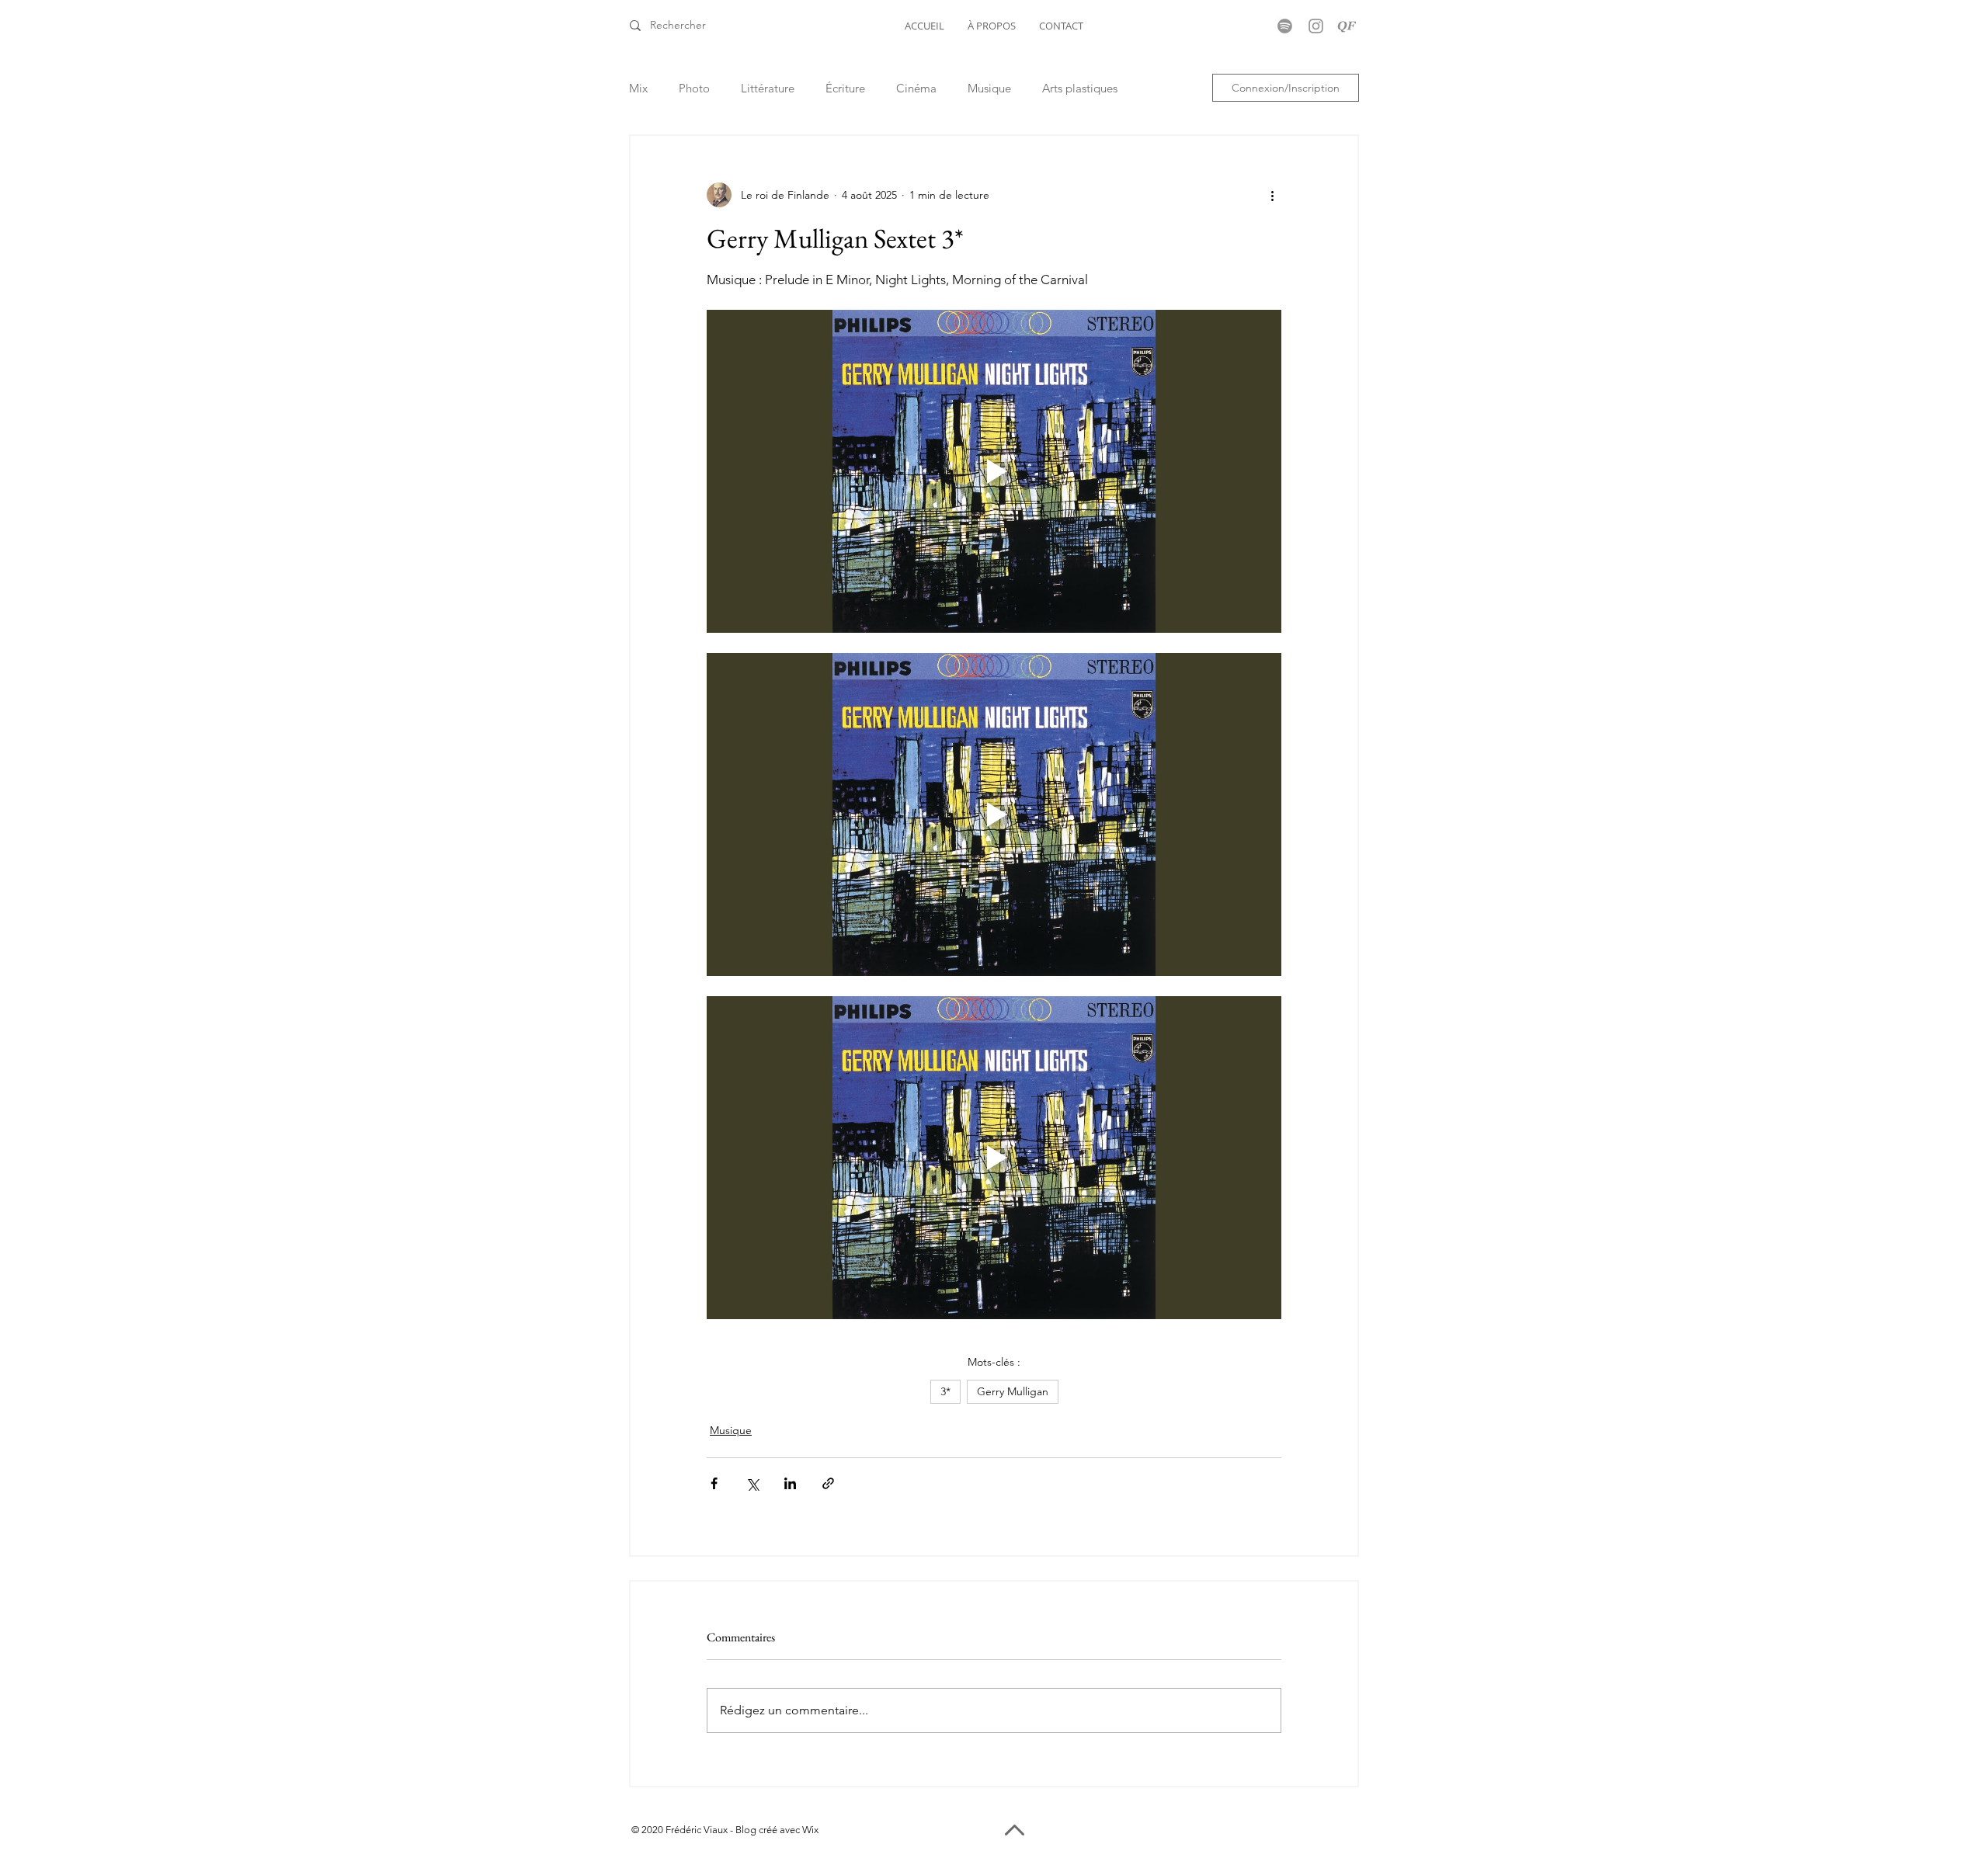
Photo (694, 88)
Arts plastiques (1080, 88)
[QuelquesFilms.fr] (1347, 26)
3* (945, 1391)
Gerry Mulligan (1013, 1391)
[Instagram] (1316, 26)
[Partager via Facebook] (714, 1483)
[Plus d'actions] (1272, 195)
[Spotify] (1285, 26)
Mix (638, 88)
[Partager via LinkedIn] (790, 1483)
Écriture (845, 88)
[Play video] (994, 471)
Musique (989, 88)
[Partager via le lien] (828, 1483)
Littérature (768, 88)
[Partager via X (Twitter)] (752, 1483)
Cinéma (916, 88)
